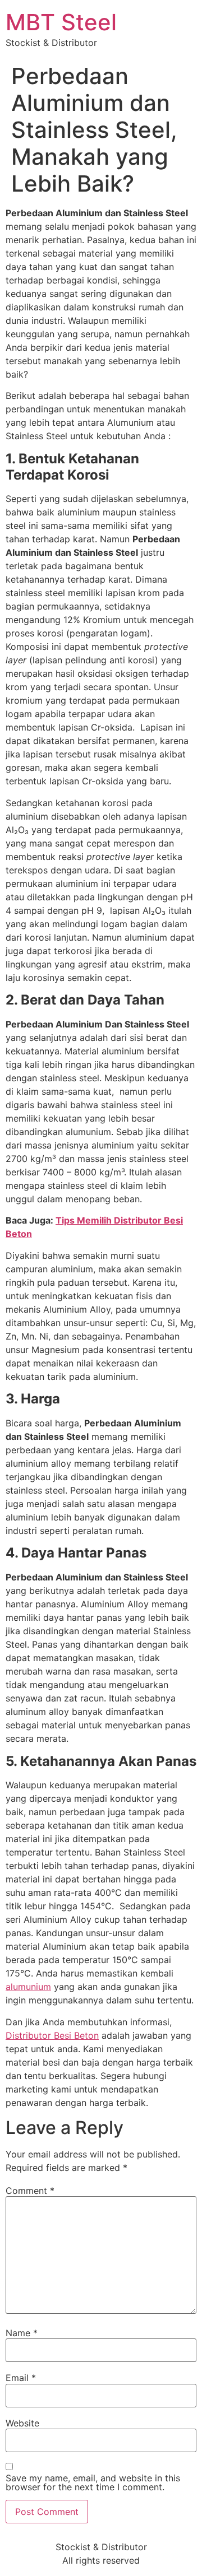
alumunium (28, 1987)
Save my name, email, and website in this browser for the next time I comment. (93, 2482)
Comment (30, 2191)
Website (22, 2423)
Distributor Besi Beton (52, 2035)
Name (22, 2333)
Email (21, 2378)
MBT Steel (61, 22)
